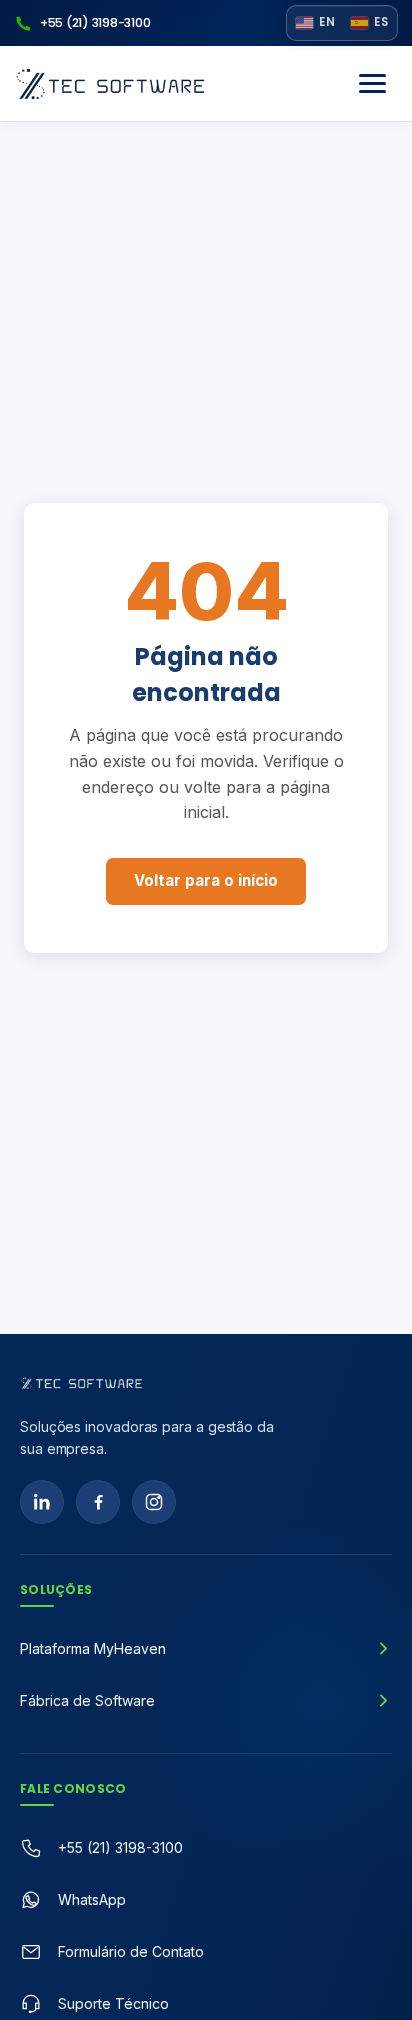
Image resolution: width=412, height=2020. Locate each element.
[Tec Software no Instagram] (154, 1502)
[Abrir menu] (372, 84)
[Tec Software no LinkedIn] (42, 1502)
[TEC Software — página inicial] (110, 84)
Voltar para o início (206, 880)
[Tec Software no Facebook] (98, 1502)
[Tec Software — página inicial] (81, 1383)
